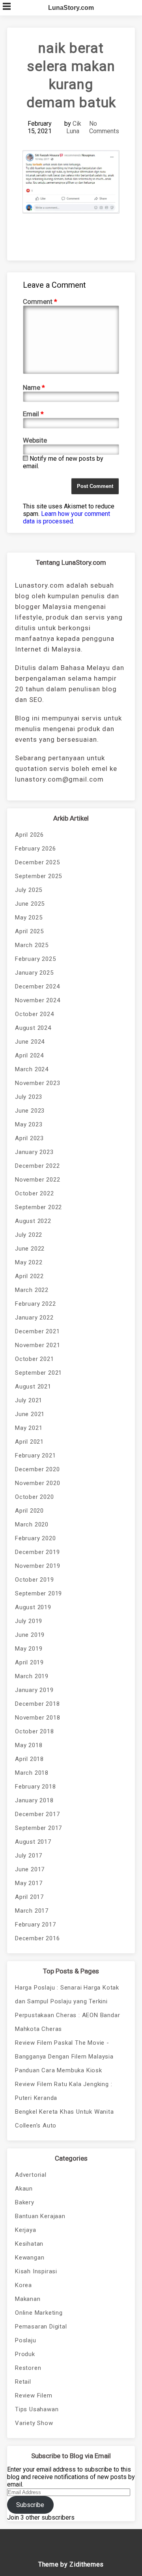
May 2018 (29, 1745)
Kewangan (30, 2258)
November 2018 (37, 1718)
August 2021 (33, 1387)
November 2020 (37, 1483)
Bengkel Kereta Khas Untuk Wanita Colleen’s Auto (64, 2119)
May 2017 (29, 1883)
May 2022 (29, 1262)
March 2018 (32, 1773)
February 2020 (35, 1538)
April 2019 (29, 1662)
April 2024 (29, 1055)
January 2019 (34, 1690)
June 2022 (30, 1249)
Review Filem (34, 2395)
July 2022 (29, 1235)
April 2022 (29, 1276)
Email (33, 414)
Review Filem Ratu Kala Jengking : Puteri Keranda (64, 2091)
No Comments (104, 127)
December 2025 (37, 862)
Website (35, 440)
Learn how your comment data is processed (66, 517)
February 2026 (35, 849)
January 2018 (34, 1800)
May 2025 (29, 918)
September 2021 (38, 1373)
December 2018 (37, 1704)
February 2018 (35, 1787)
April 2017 (29, 1897)
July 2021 (29, 1400)
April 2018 (29, 1759)
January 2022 (34, 1318)
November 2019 (37, 1566)
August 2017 (33, 1842)
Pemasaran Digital (41, 2327)
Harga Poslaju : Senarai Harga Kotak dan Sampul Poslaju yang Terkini (67, 1994)
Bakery (25, 2202)
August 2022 (33, 1221)
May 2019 (29, 1649)
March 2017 (32, 1911)
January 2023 (34, 1152)
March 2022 (32, 1290)
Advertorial (31, 2175)
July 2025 (29, 890)
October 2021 (35, 1359)
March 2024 (32, 1069)
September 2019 (38, 1593)
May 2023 (29, 1124)
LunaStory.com (71, 8)
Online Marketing (39, 2313)
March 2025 (32, 945)
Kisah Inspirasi (36, 2271)
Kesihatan (29, 2244)
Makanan (28, 2299)
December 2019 (37, 1552)
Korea (23, 2285)
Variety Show (34, 2423)
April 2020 (29, 1511)
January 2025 (34, 973)
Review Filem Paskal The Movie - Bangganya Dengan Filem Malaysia (64, 2050)
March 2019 (32, 1676)
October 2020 (35, 1497)
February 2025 (35, 959)
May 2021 (29, 1428)
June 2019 (30, 1635)
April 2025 (29, 931)
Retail (23, 2382)
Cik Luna (74, 127)
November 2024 (37, 1000)
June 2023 (30, 1111)
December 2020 (37, 1469)
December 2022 (37, 1166)
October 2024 (35, 1014)
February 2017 (35, 1925)
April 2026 (29, 835)
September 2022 (38, 1207)
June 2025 (30, 904)
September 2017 (38, 1828)
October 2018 (35, 1731)
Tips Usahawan (37, 2409)
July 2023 (29, 1097)
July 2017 (29, 1856)
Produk (25, 2354)
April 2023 (29, 1138)
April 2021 (29, 1442)
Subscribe (30, 2505)
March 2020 (32, 1524)
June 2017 (30, 1869)
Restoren (28, 2368)
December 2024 (37, 986)
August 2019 (33, 1607)
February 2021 (35, 1456)
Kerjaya (26, 2230)
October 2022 (35, 1193)
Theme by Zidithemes (71, 2564)
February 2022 (35, 1304)
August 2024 (33, 1028)
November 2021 (37, 1345)
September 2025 (38, 876)
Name (34, 387)
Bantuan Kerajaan (40, 2216)
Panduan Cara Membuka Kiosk (59, 2070)
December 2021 (37, 1331)
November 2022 (37, 1180)
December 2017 (37, 1814)
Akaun (24, 2189)
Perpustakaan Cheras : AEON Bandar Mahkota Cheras (67, 2022)
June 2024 (30, 1042)
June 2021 (30, 1414)
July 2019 (29, 1621)
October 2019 (35, 1580)
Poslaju (26, 2340)
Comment (40, 302)
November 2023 (37, 1083)
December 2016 (37, 1938)
